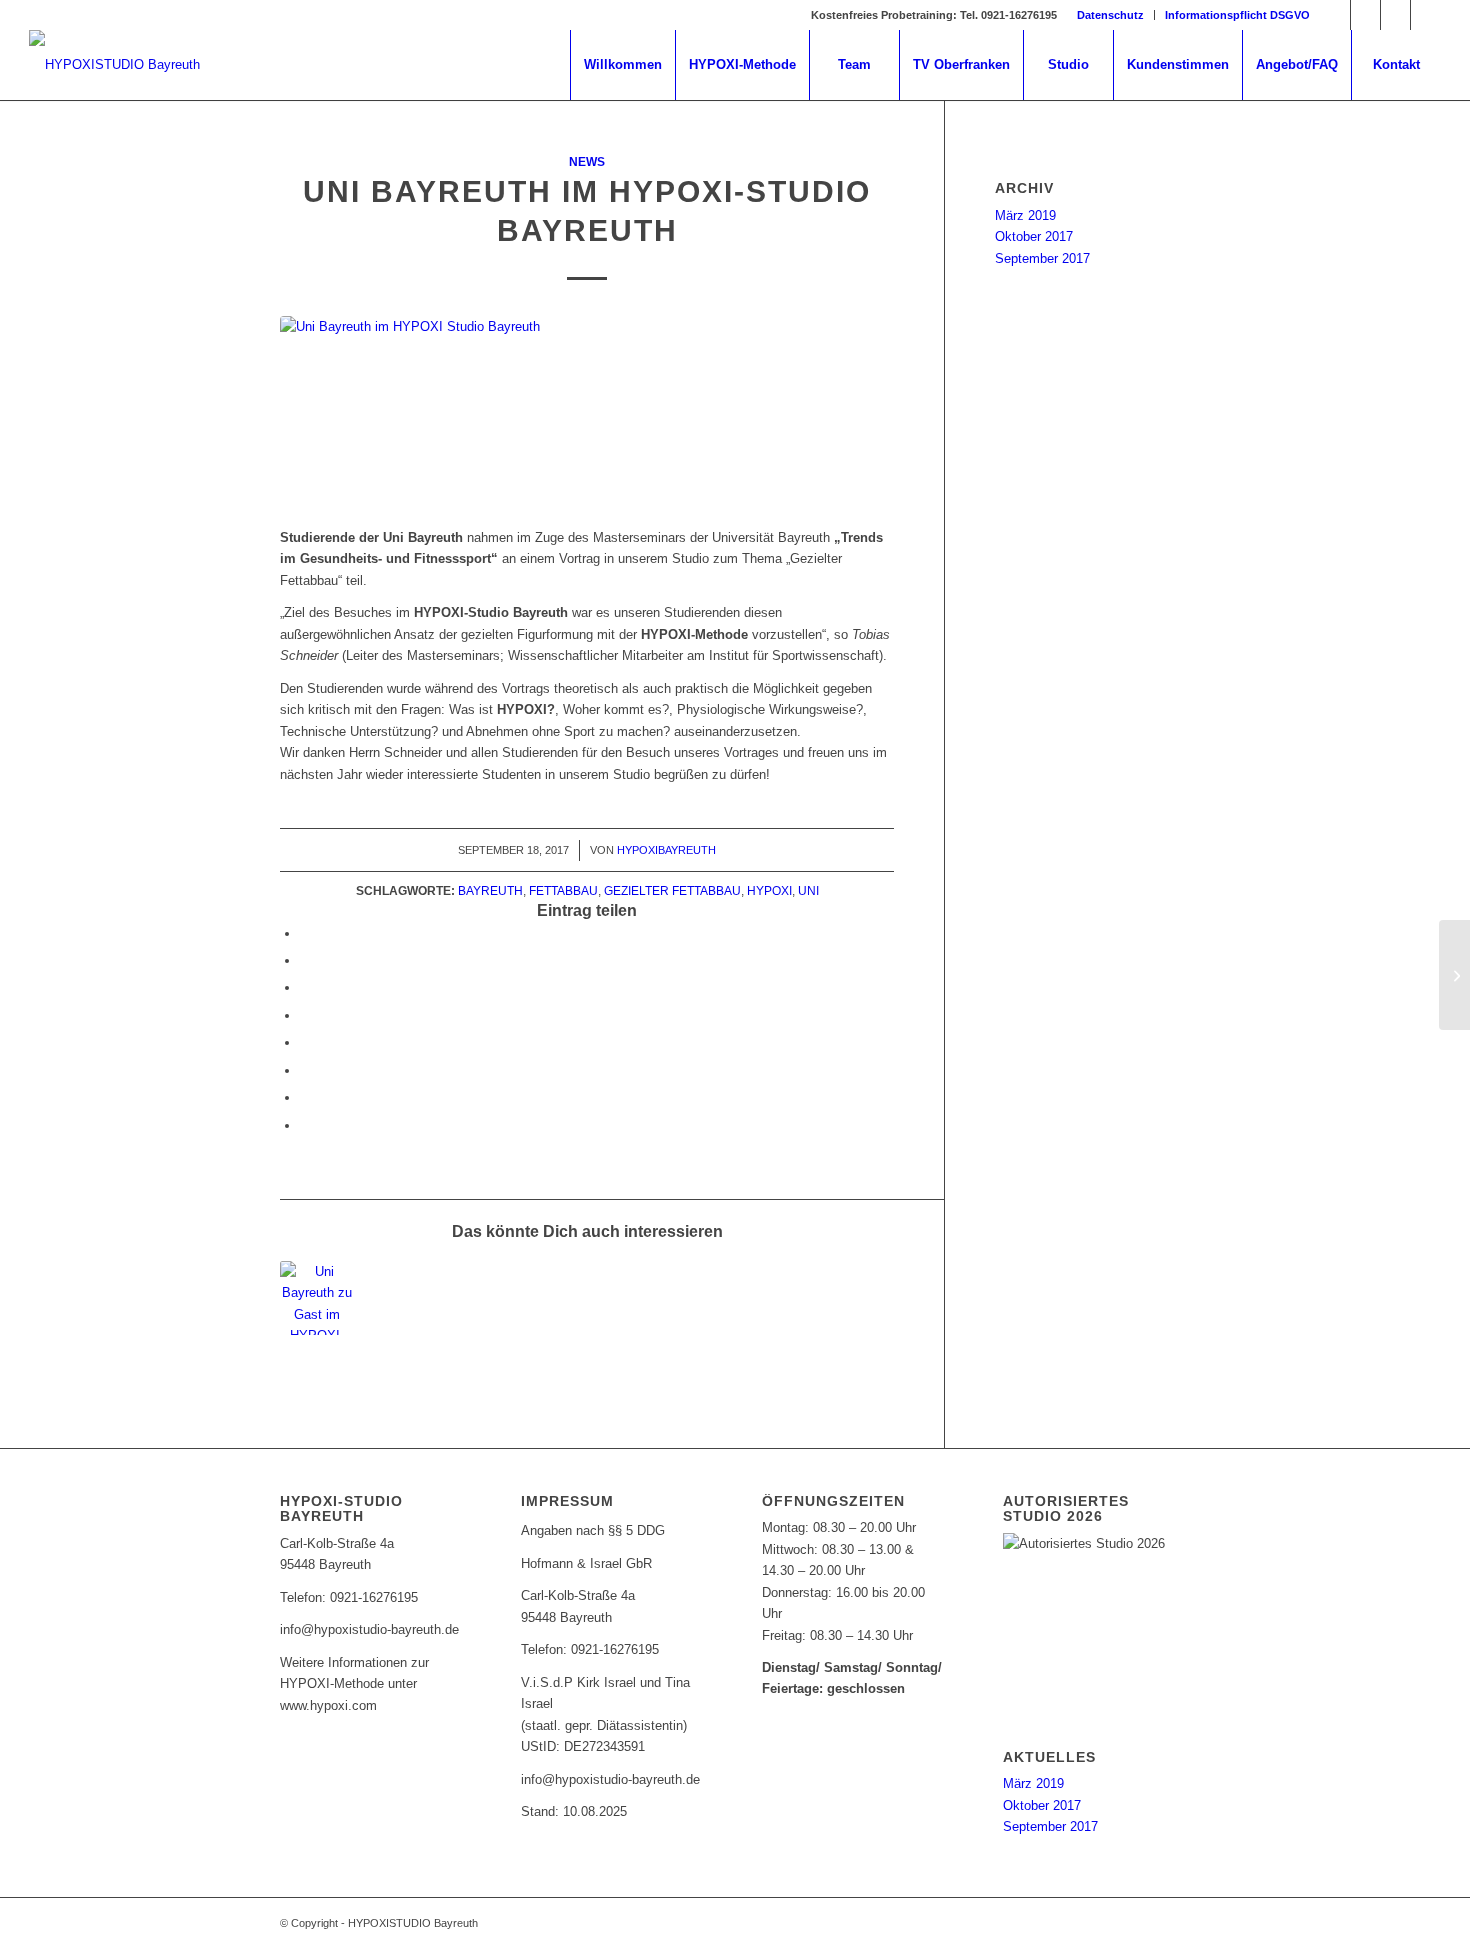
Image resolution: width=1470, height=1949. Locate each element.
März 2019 (1025, 215)
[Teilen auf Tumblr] (305, 1042)
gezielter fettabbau (672, 890)
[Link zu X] (1395, 15)
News (587, 161)
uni (808, 890)
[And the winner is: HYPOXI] (1454, 975)
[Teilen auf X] (305, 960)
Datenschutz (1110, 15)
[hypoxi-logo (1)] (114, 65)
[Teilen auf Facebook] (305, 933)
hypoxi (769, 890)
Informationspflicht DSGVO (1237, 15)
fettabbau (563, 890)
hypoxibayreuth (666, 850)
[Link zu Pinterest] (1365, 15)
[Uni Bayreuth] (587, 410)
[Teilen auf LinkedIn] (305, 1015)
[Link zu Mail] (1426, 15)
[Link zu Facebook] (1335, 15)
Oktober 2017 (1034, 236)
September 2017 (1042, 258)
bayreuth (490, 890)
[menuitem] (1111, 15)
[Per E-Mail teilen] (305, 1125)
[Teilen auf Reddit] (305, 1097)
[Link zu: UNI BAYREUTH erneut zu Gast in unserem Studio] (317, 1298)
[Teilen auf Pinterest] (305, 987)
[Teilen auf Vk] (305, 1070)
